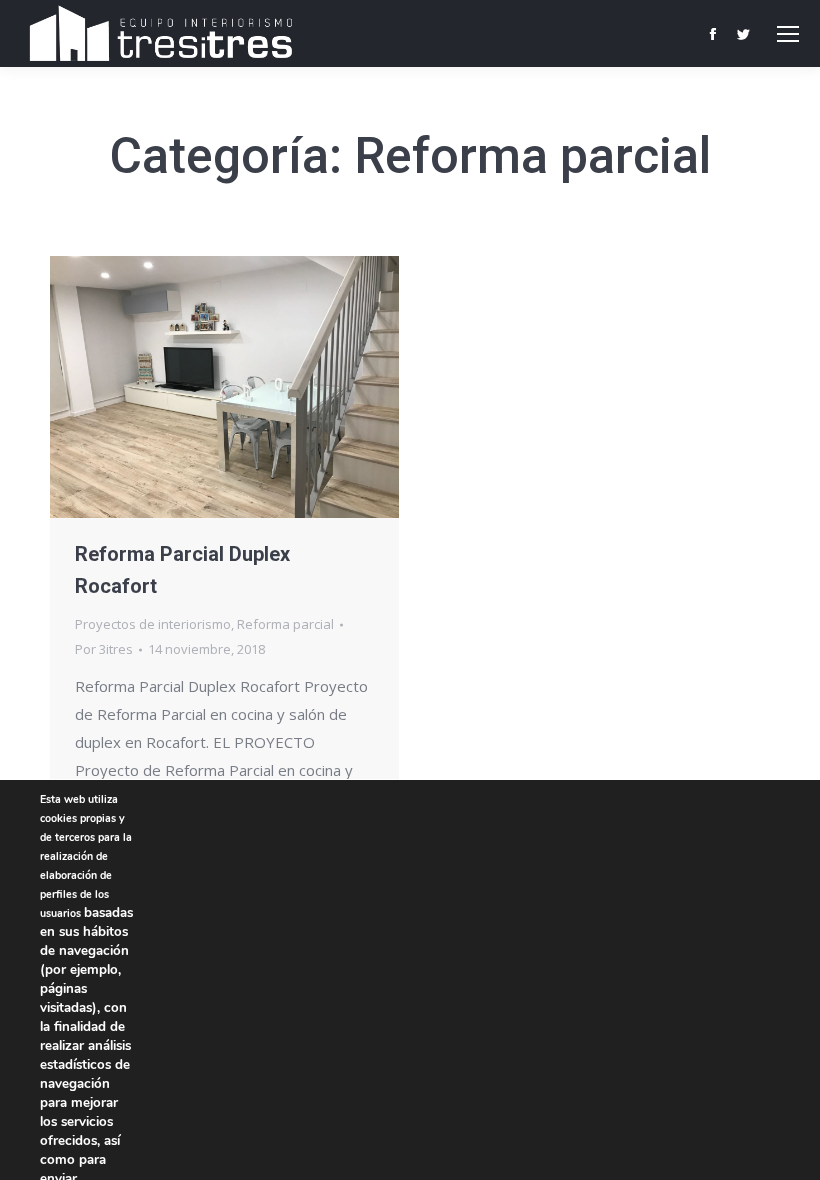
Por (104, 649)
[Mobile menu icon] (788, 34)
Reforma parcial (285, 624)
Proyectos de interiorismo (153, 624)
